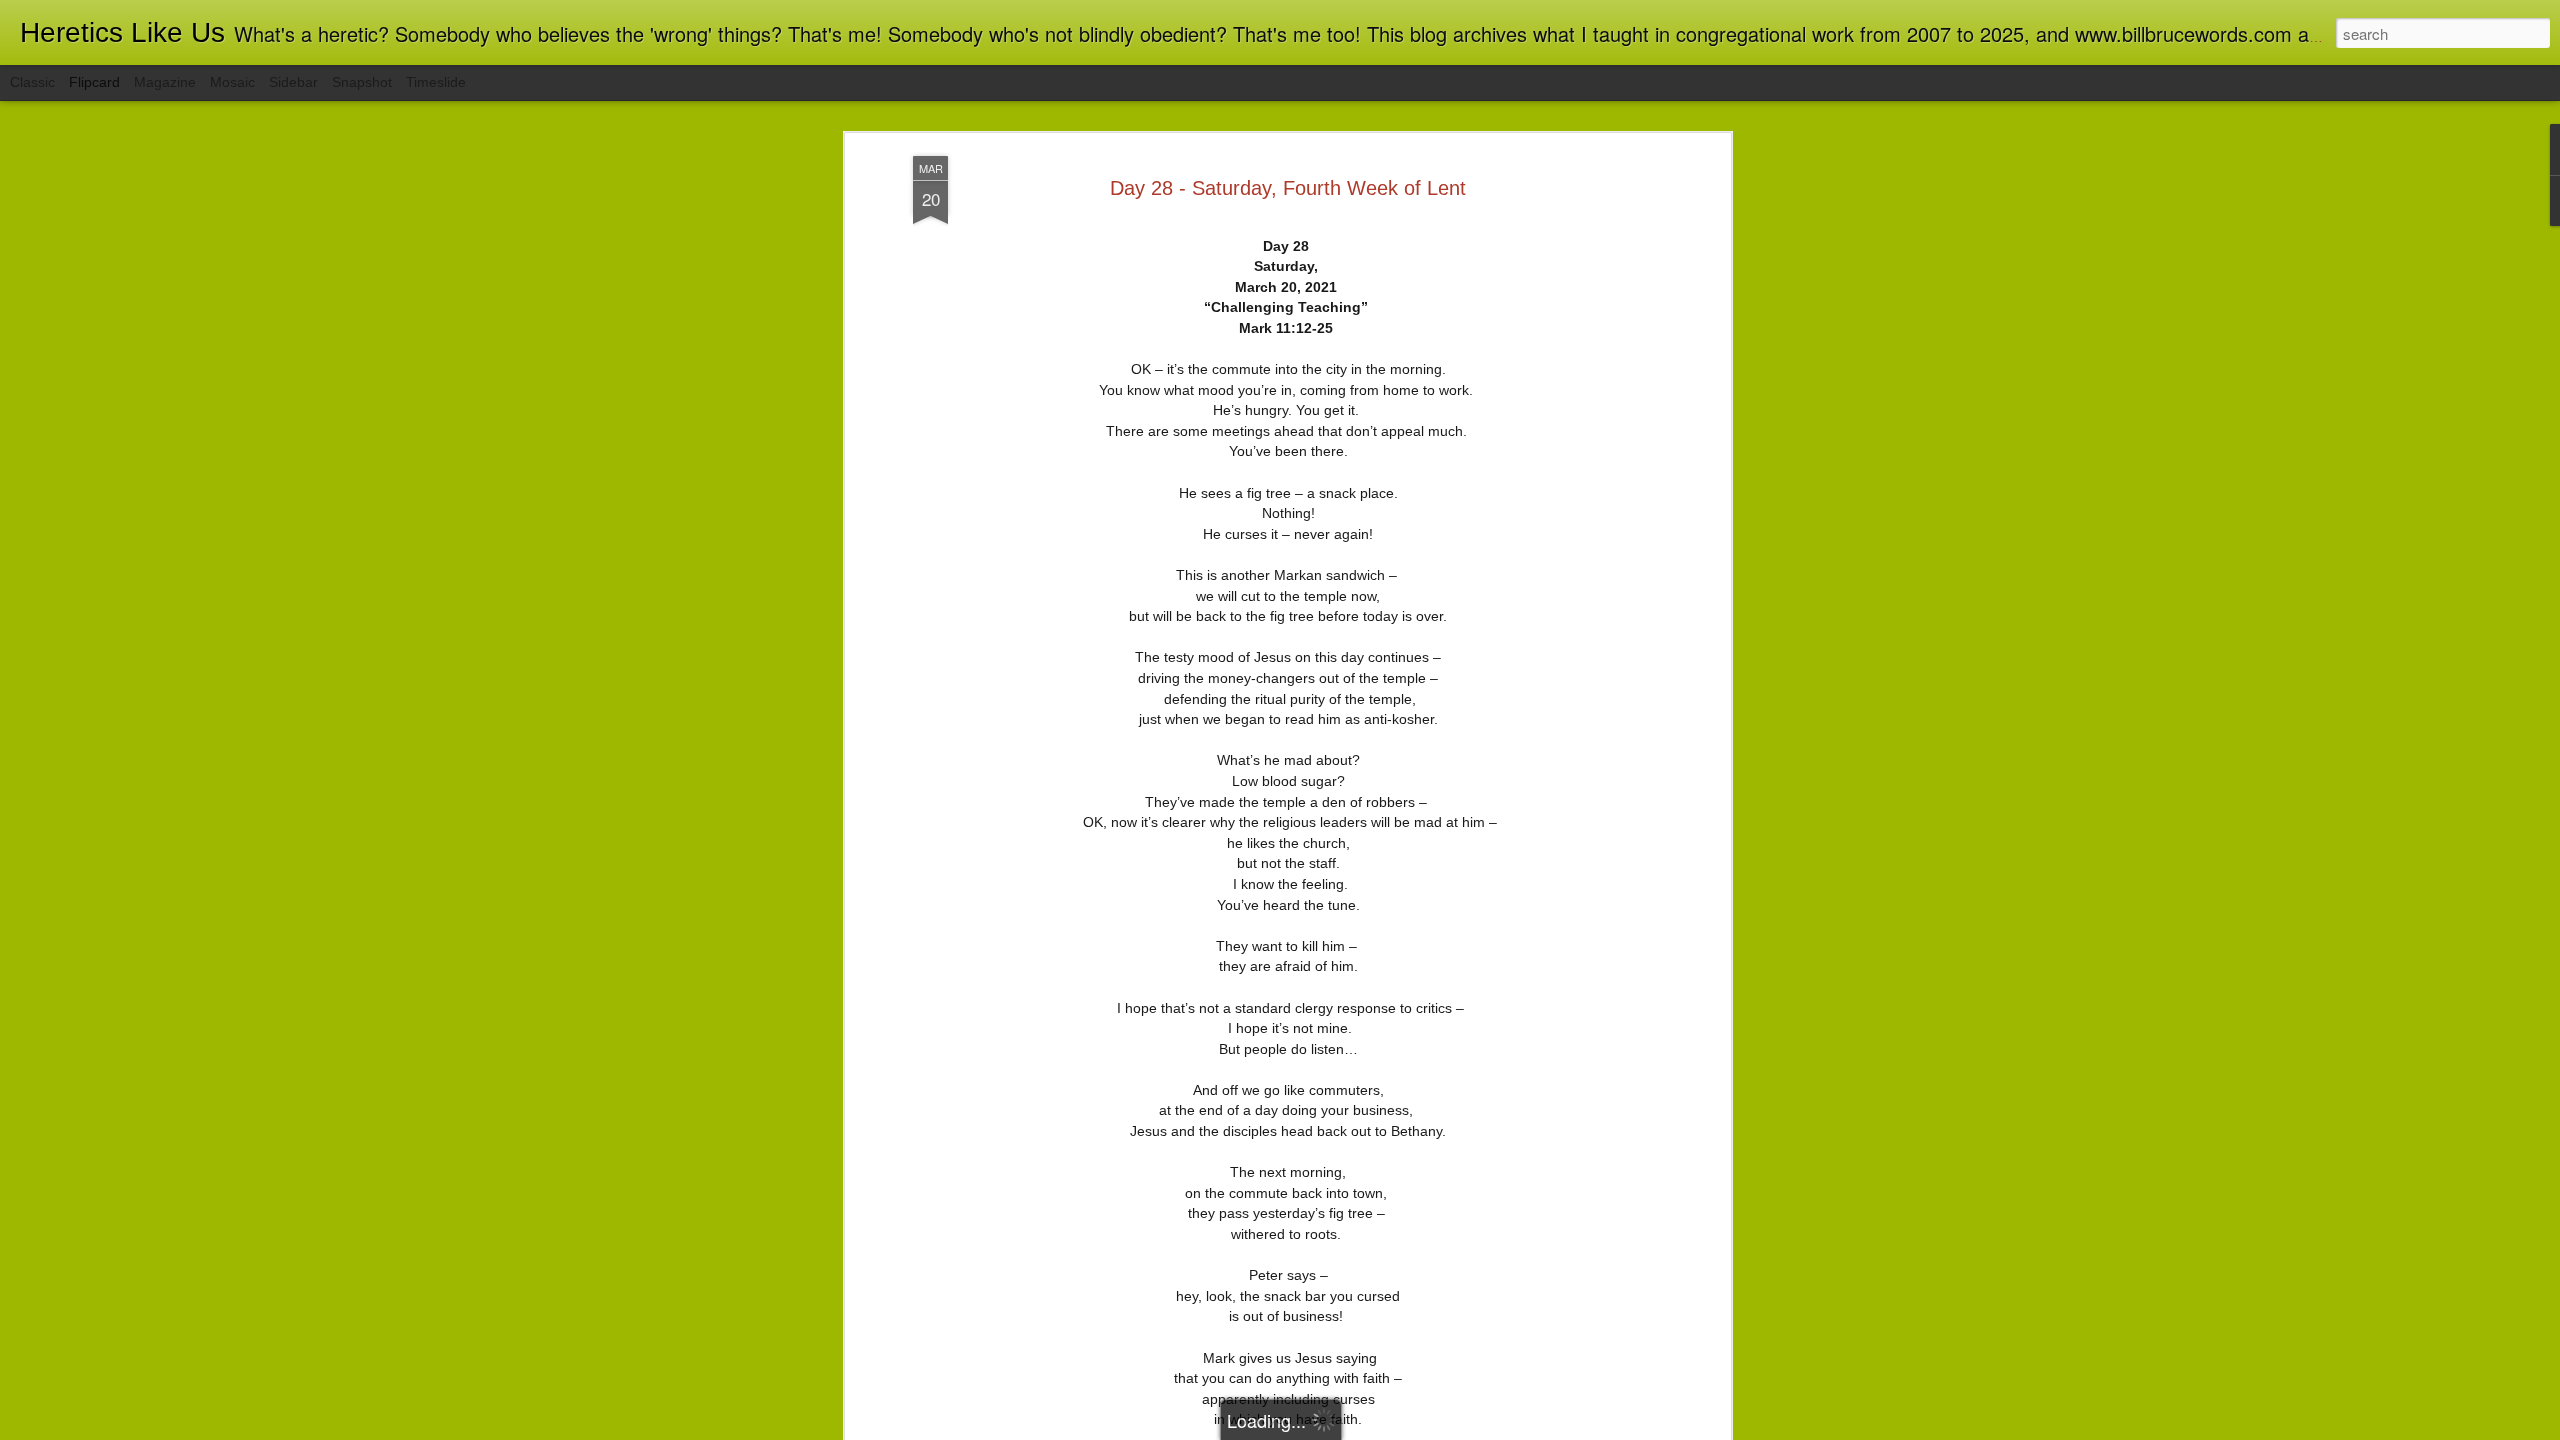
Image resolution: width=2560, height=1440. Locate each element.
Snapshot (362, 82)
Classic (32, 82)
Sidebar (293, 82)
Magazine (165, 82)
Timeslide (436, 82)
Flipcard (94, 82)
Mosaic (232, 82)
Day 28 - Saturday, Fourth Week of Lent (1288, 188)
